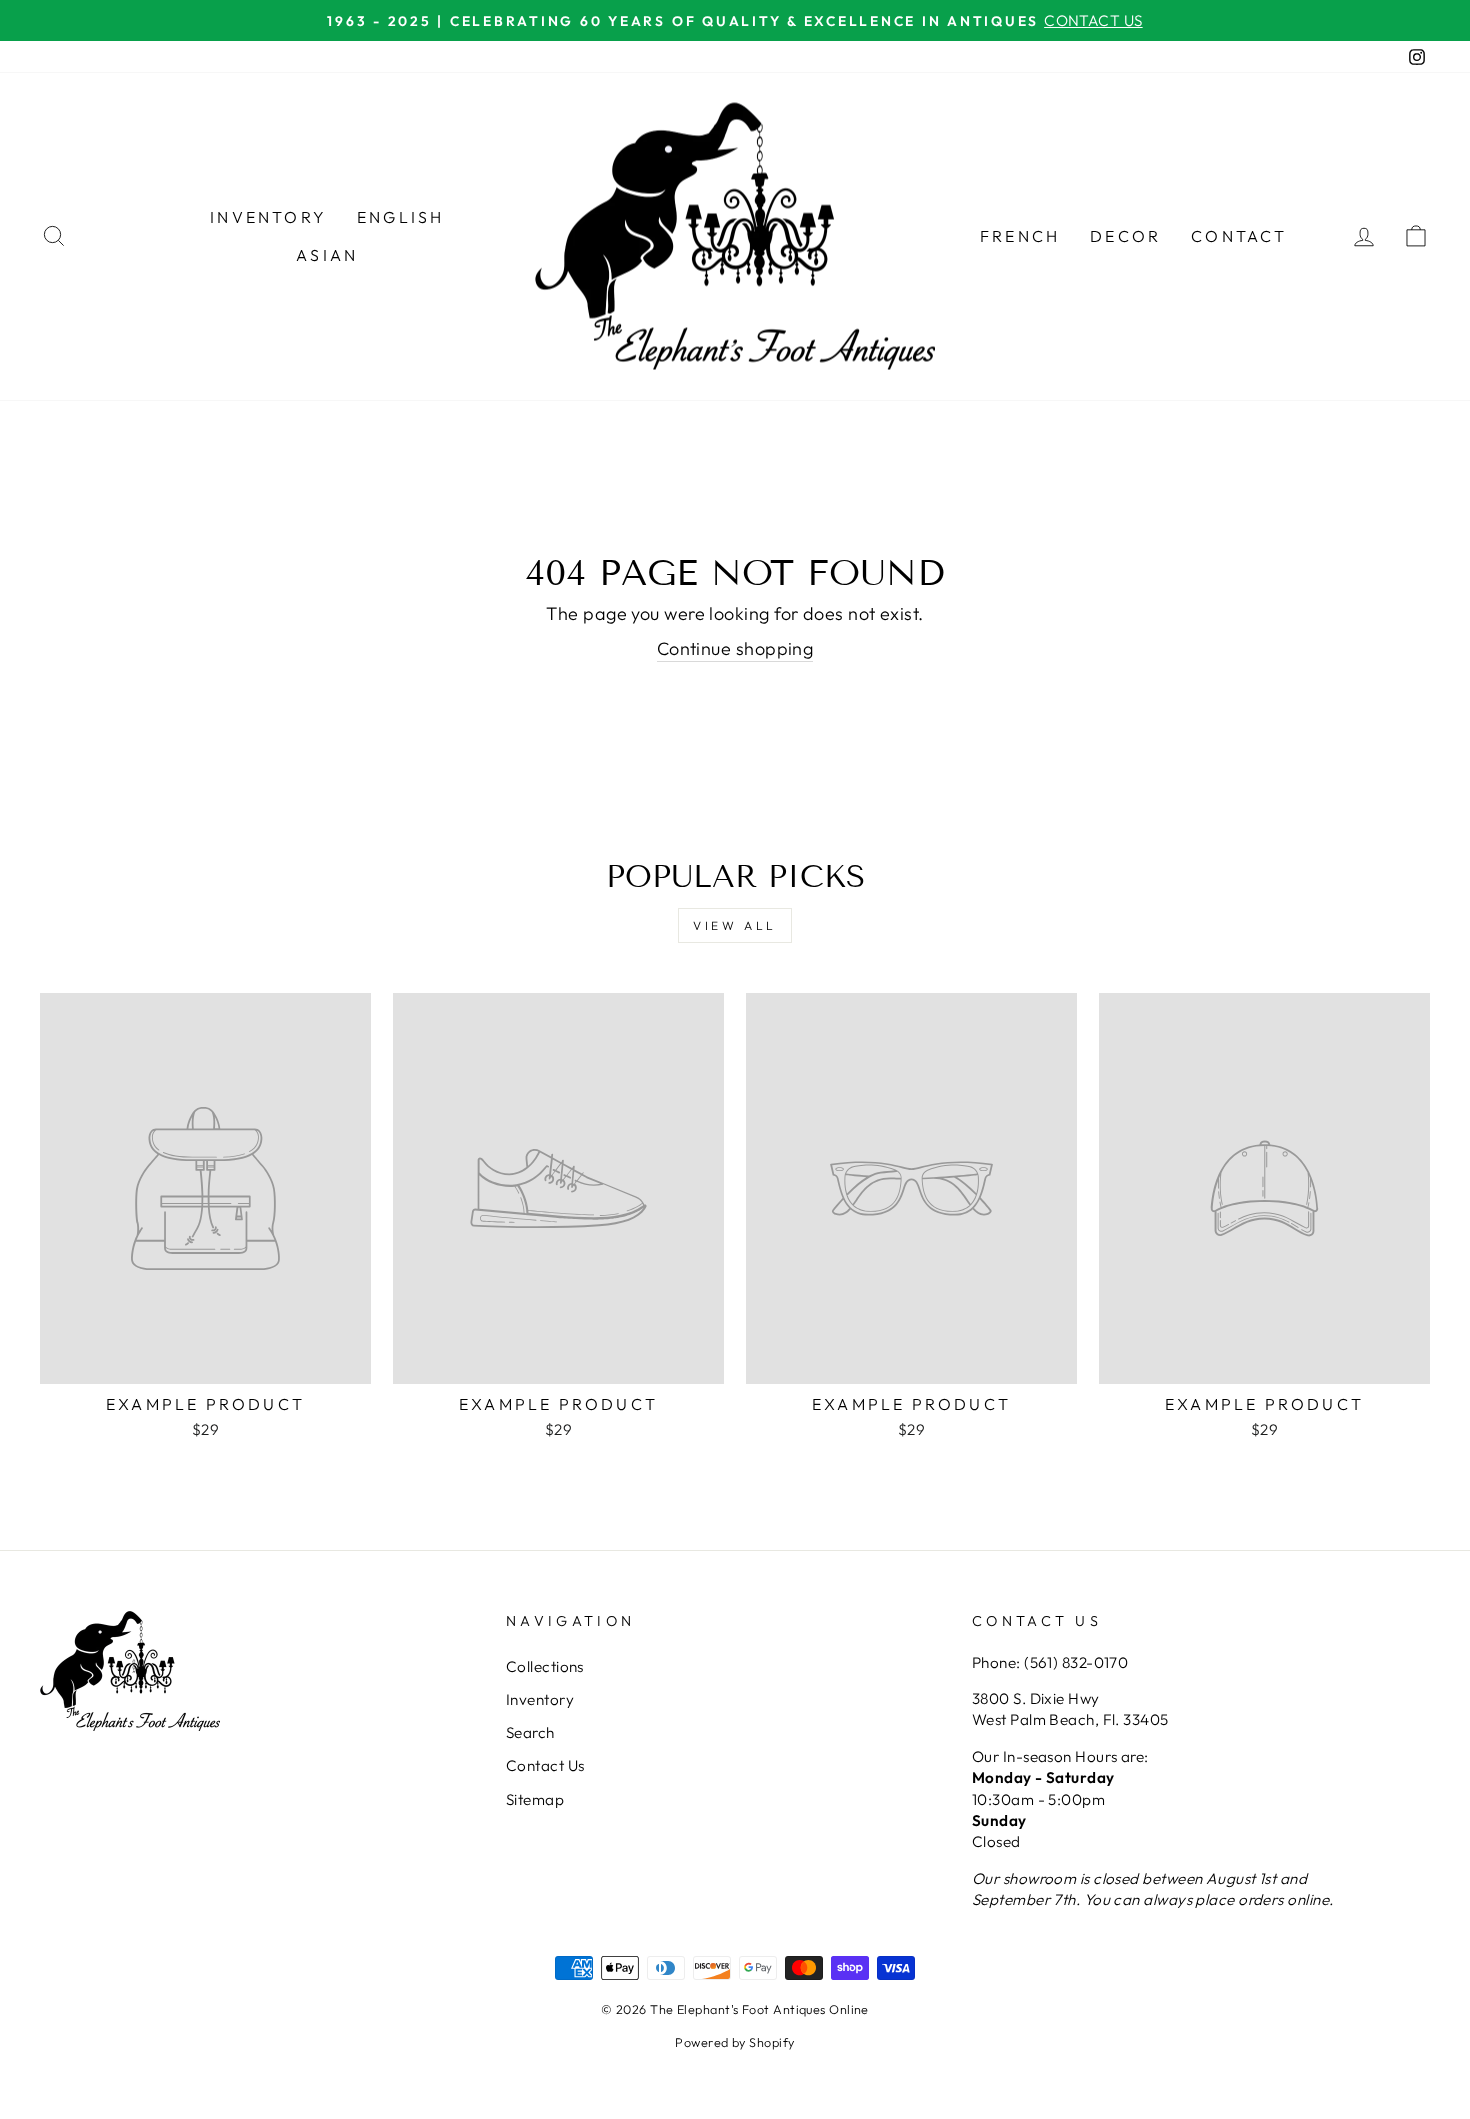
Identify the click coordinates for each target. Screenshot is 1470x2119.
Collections (545, 1666)
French (1020, 236)
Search (530, 1732)
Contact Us (545, 1765)
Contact (1239, 236)
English (400, 217)
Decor (1125, 236)
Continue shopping (735, 648)
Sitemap (535, 1799)
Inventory (268, 217)
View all (735, 925)
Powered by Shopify (734, 2042)
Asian (327, 255)
